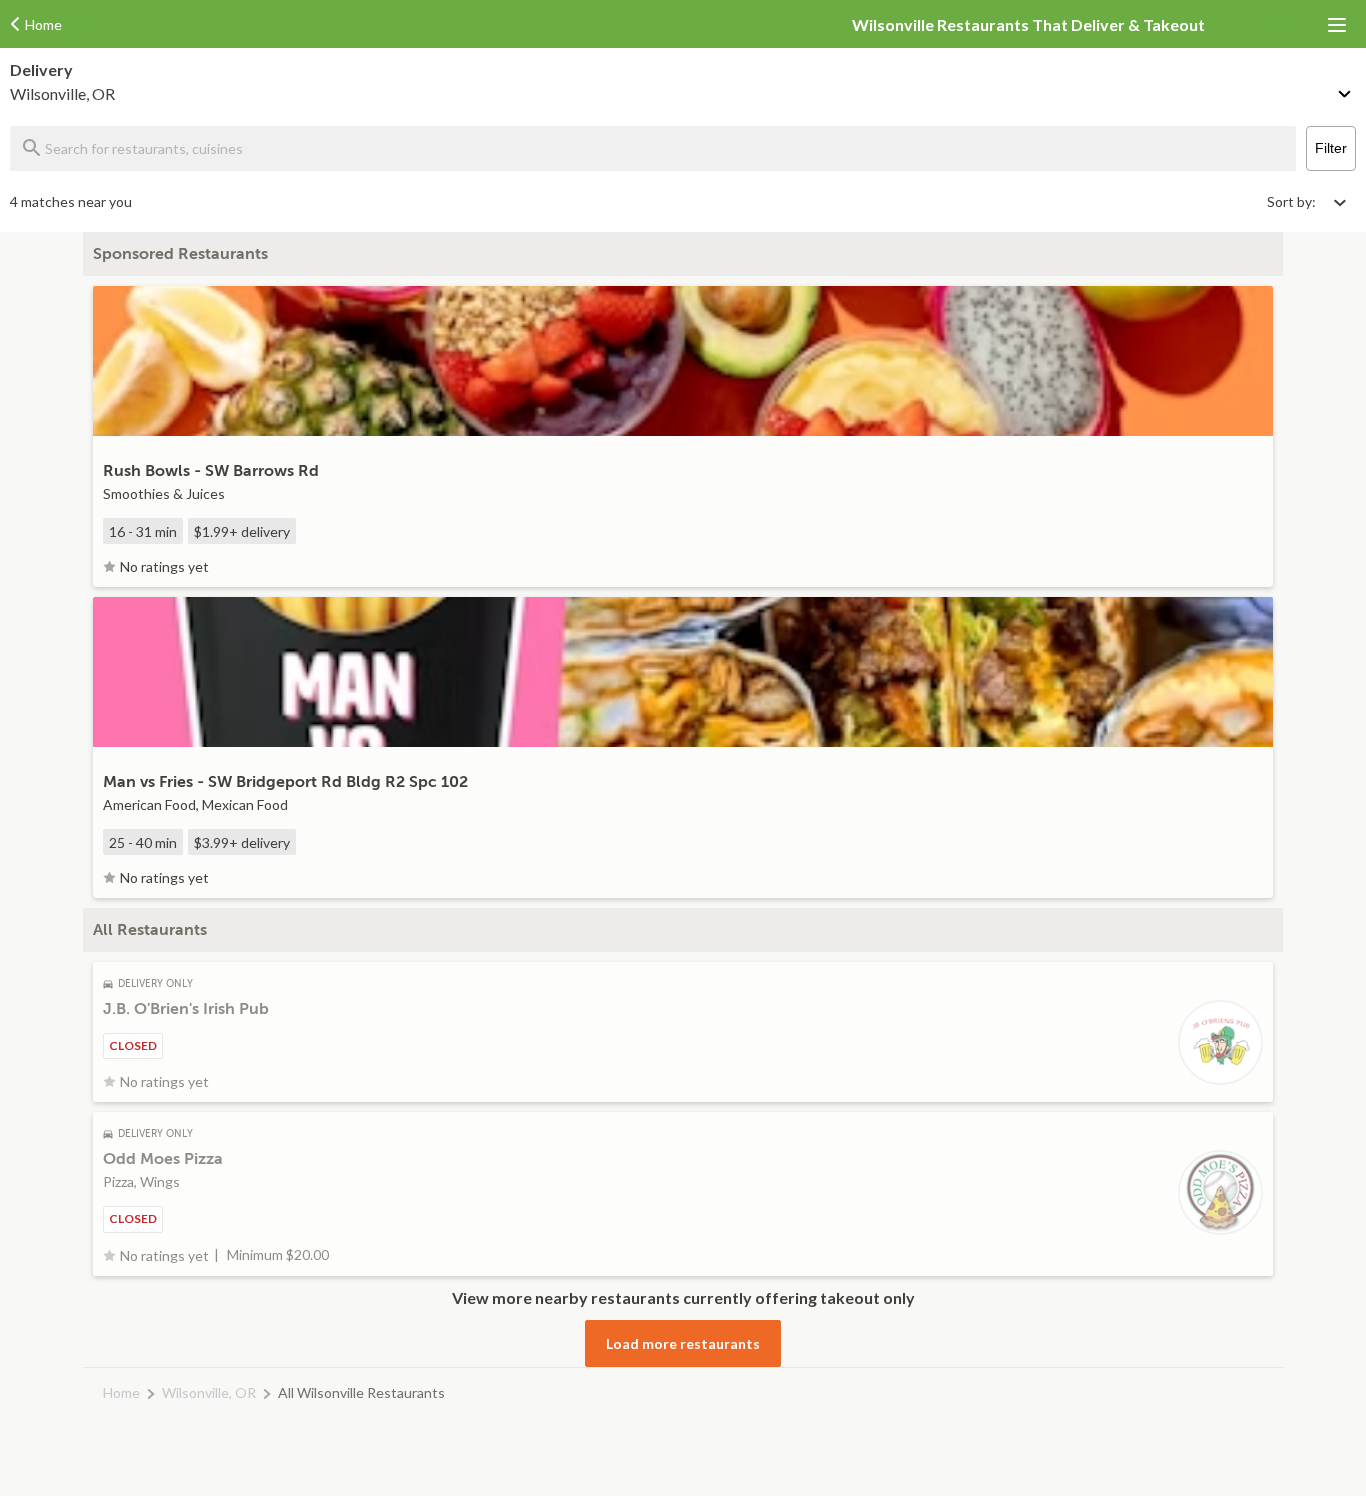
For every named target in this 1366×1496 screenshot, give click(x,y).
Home (121, 1392)
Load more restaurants (683, 1343)
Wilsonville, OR (209, 1392)
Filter (1331, 148)
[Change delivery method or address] (1346, 90)
